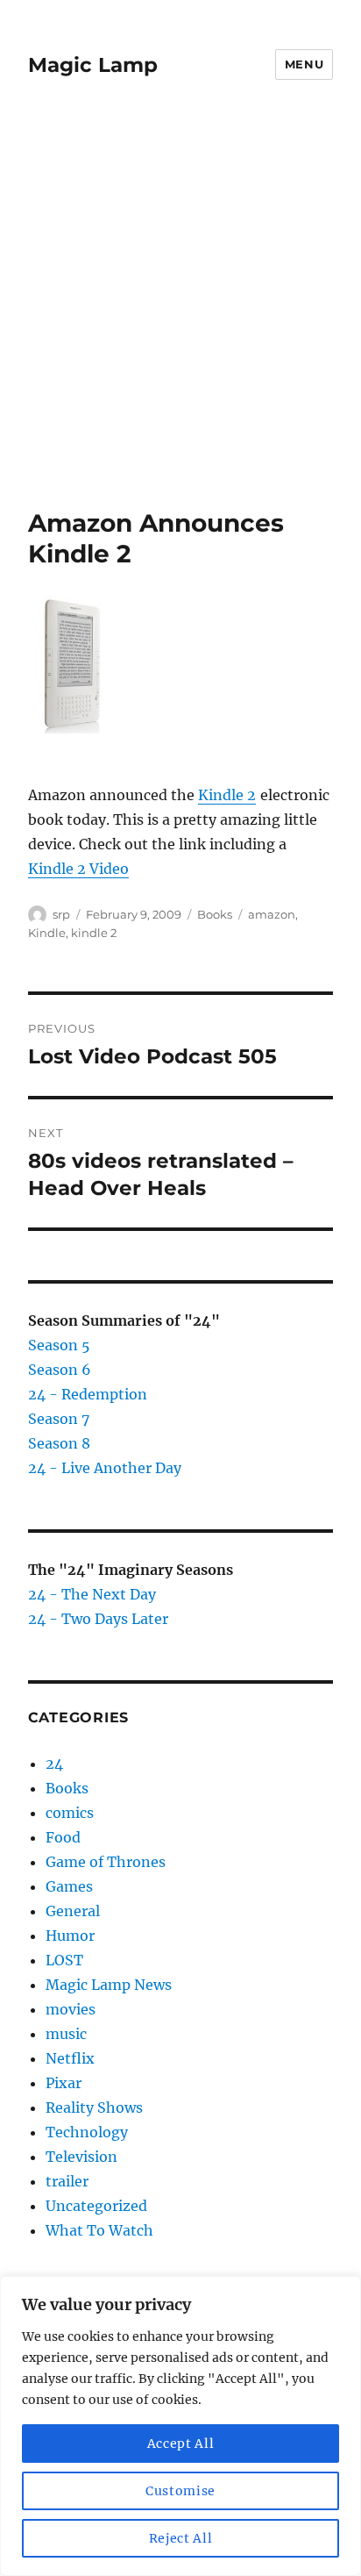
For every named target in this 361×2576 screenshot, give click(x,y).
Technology (87, 2132)
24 (54, 1764)
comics (70, 1813)
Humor (70, 1936)
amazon (272, 914)
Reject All (181, 2538)
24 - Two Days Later (98, 1619)
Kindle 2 (227, 795)
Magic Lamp (93, 65)
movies (71, 2009)
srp (61, 914)
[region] (180, 2426)
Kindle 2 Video (78, 869)
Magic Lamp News (109, 1985)
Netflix (70, 2058)
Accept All (181, 2444)
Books (215, 914)
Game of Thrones (106, 1862)
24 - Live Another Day (105, 1468)
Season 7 (59, 1419)
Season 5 (59, 1345)
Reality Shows (94, 2107)
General (73, 1911)
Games (69, 1886)
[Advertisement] (180, 318)
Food (63, 1837)
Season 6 (60, 1370)
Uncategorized (96, 2206)
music (66, 2034)
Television (81, 2157)
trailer (67, 2181)
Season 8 (59, 1443)
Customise (180, 2491)
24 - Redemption (88, 1394)
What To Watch (99, 2230)
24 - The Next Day (92, 1594)
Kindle (47, 933)
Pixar (64, 2083)
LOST (64, 1960)
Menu (304, 64)
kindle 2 (94, 933)
